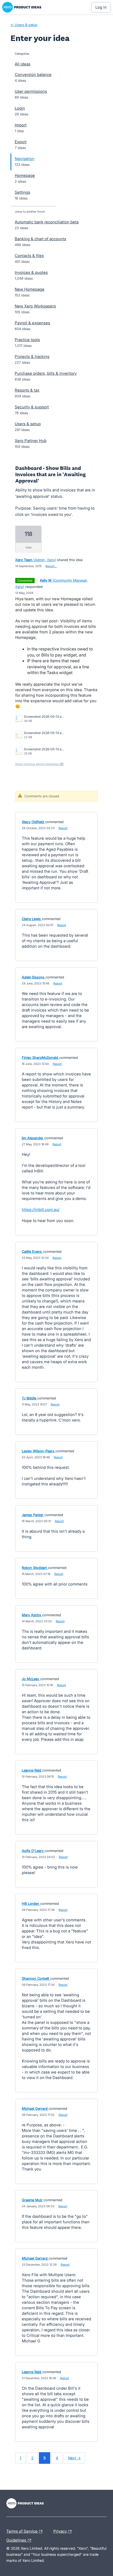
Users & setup (28, 424)
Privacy (61, 2531)
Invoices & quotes (31, 272)
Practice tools (27, 340)
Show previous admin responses (39, 764)
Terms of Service (22, 2531)
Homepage (25, 175)
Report (63, 828)
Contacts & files (29, 256)
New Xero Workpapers (35, 306)
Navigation (25, 159)
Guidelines (20, 2539)
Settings (22, 192)
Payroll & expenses (32, 323)
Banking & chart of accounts (40, 239)
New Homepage (30, 289)
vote (29, 547)
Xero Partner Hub (31, 441)
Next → (74, 2458)
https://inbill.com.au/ (41, 1210)
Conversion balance (33, 75)
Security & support (32, 407)
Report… (51, 566)
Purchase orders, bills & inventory (46, 373)
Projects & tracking (32, 356)
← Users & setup (24, 25)
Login (20, 108)
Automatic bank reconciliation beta (47, 222)
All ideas (23, 64)
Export (21, 142)
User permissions (31, 91)
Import (21, 125)
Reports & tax (27, 390)
